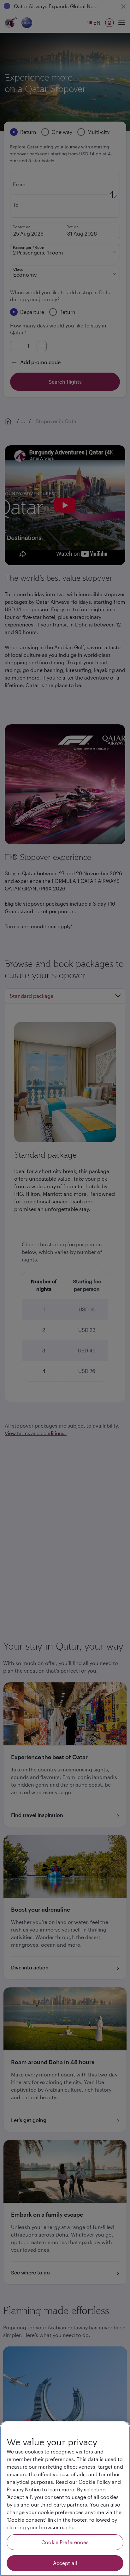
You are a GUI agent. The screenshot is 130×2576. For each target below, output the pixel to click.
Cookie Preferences (65, 2542)
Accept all (65, 2563)
